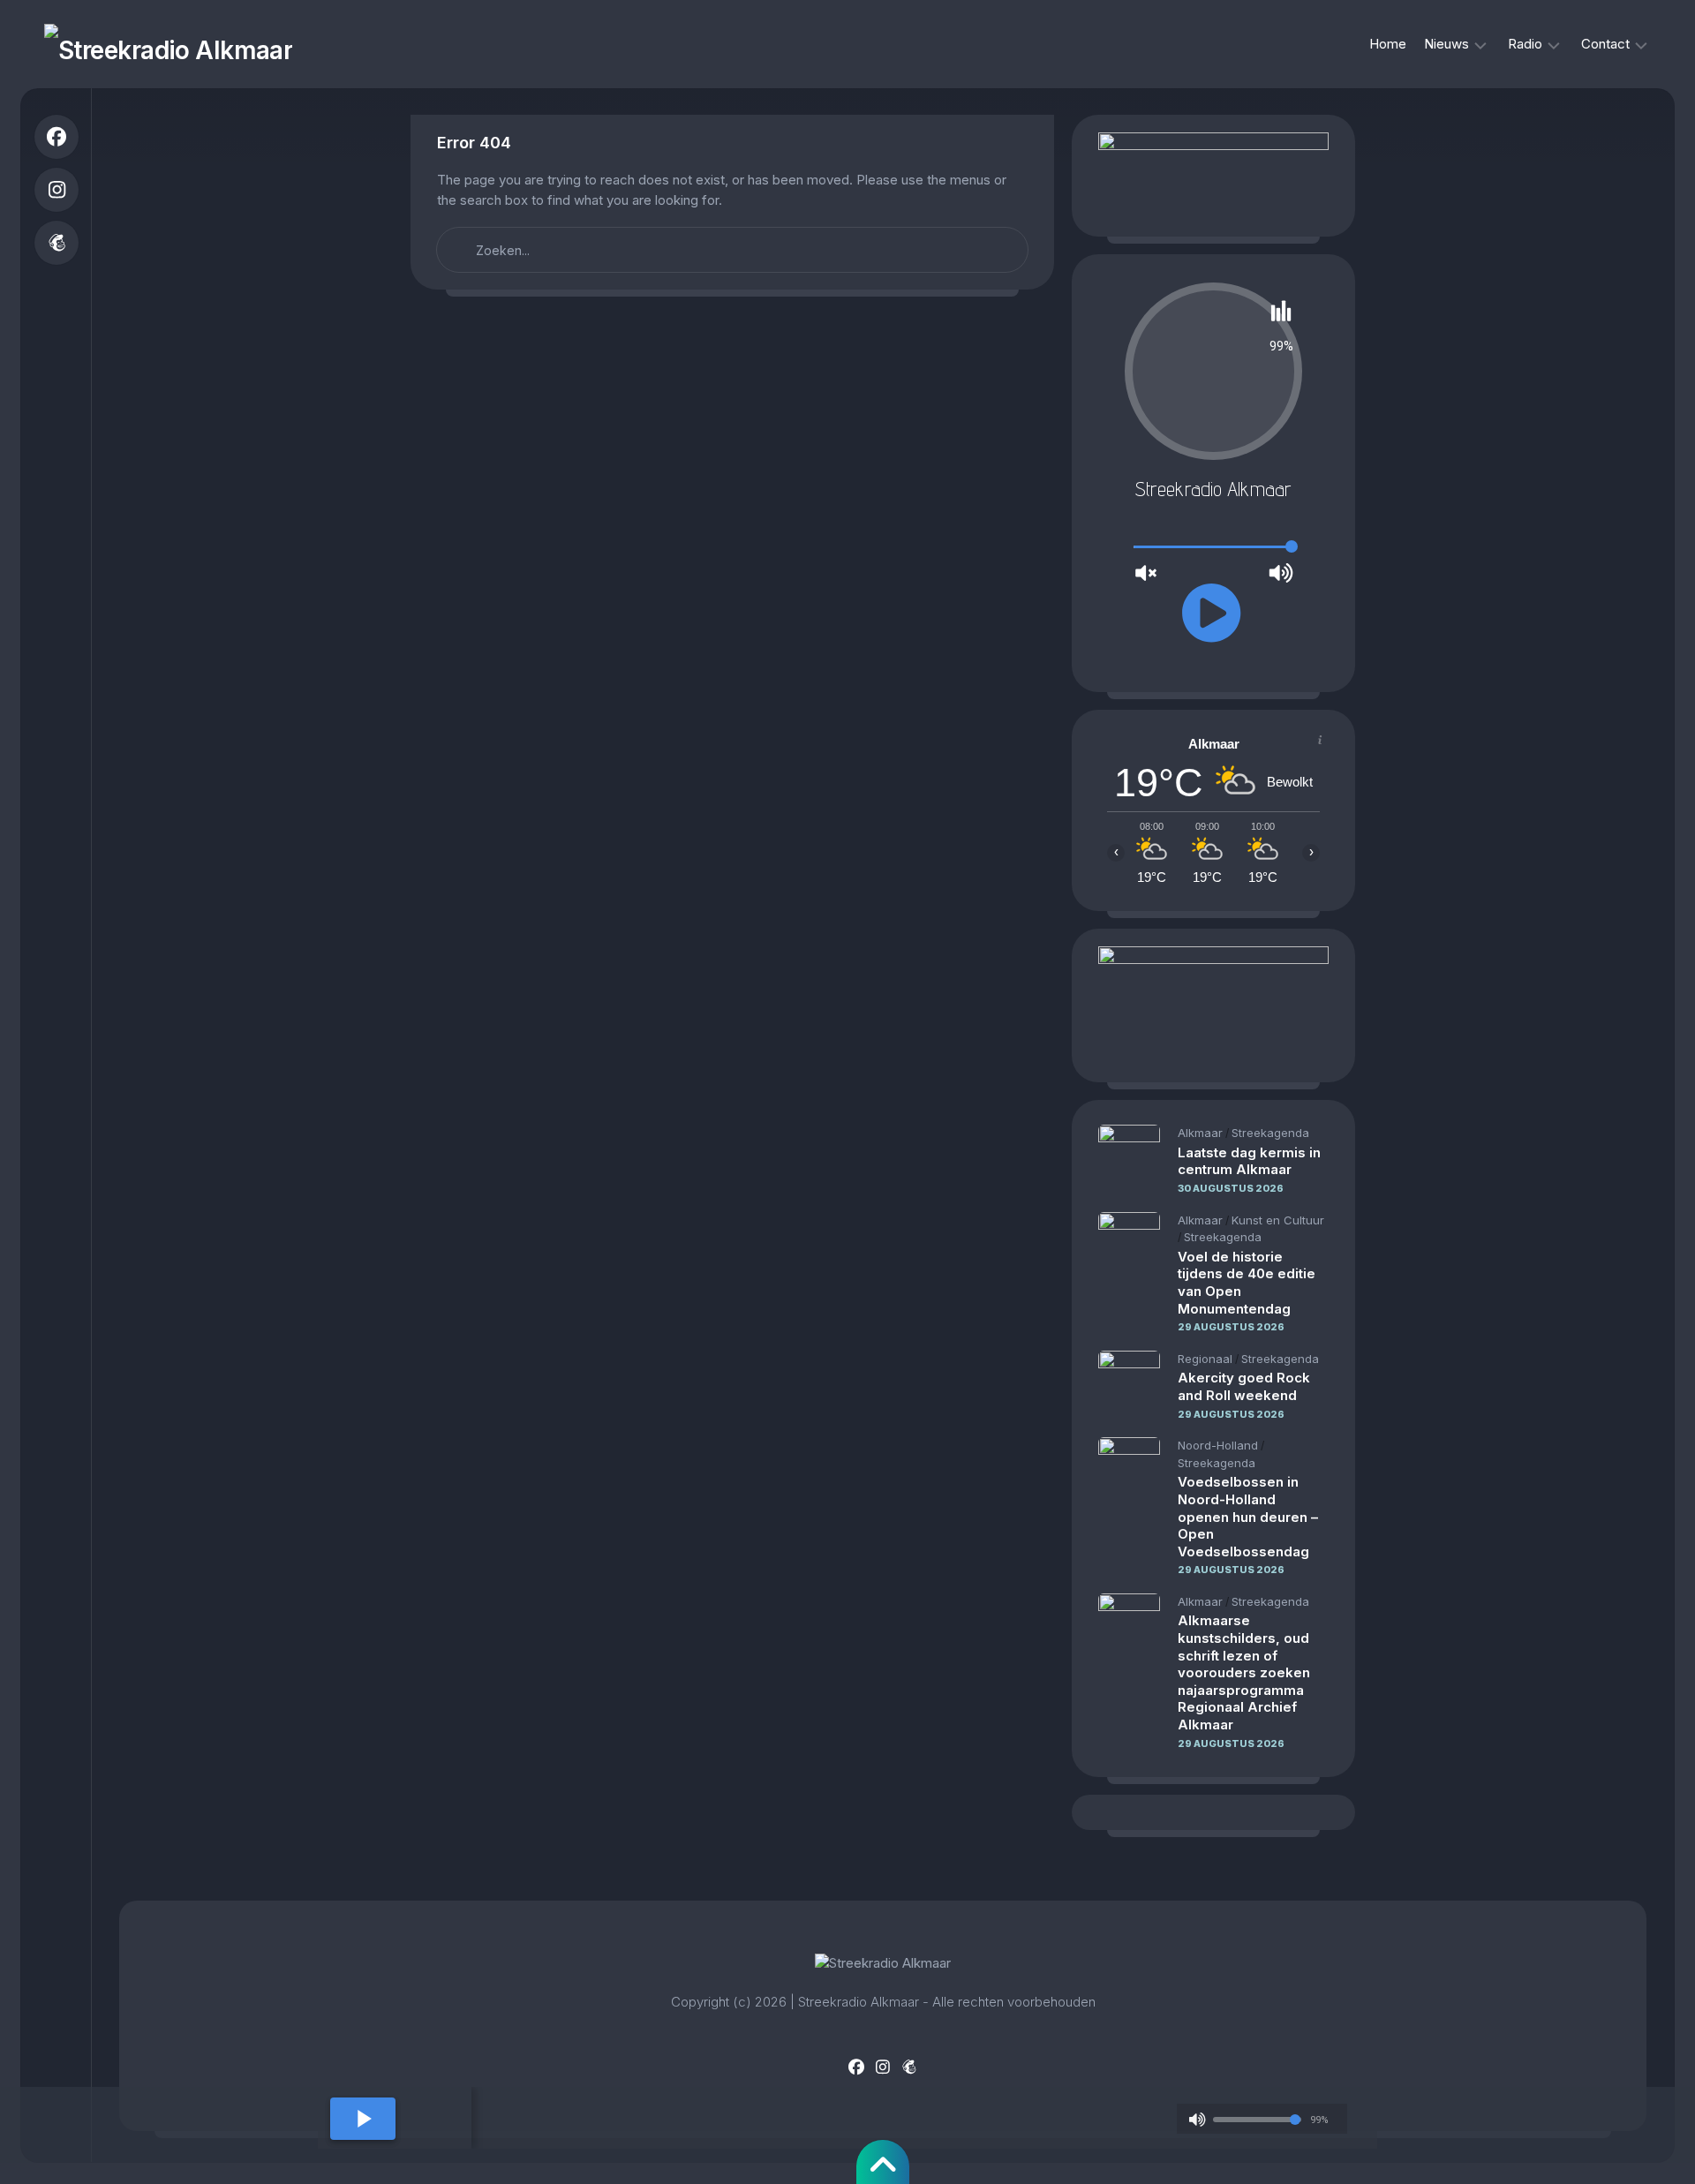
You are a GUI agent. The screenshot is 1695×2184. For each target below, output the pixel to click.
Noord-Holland (1218, 1445)
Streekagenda (1270, 1133)
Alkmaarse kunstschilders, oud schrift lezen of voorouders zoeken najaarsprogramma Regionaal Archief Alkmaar (1244, 1672)
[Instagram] (56, 190)
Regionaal (1205, 1359)
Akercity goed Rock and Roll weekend (1244, 1386)
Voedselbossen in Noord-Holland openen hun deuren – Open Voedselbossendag (1248, 1516)
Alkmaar (1200, 1133)
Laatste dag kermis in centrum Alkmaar (1249, 1161)
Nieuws (1446, 44)
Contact (1605, 44)
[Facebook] (56, 137)
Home (1388, 44)
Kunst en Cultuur (1278, 1220)
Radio (1525, 44)
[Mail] (56, 243)
